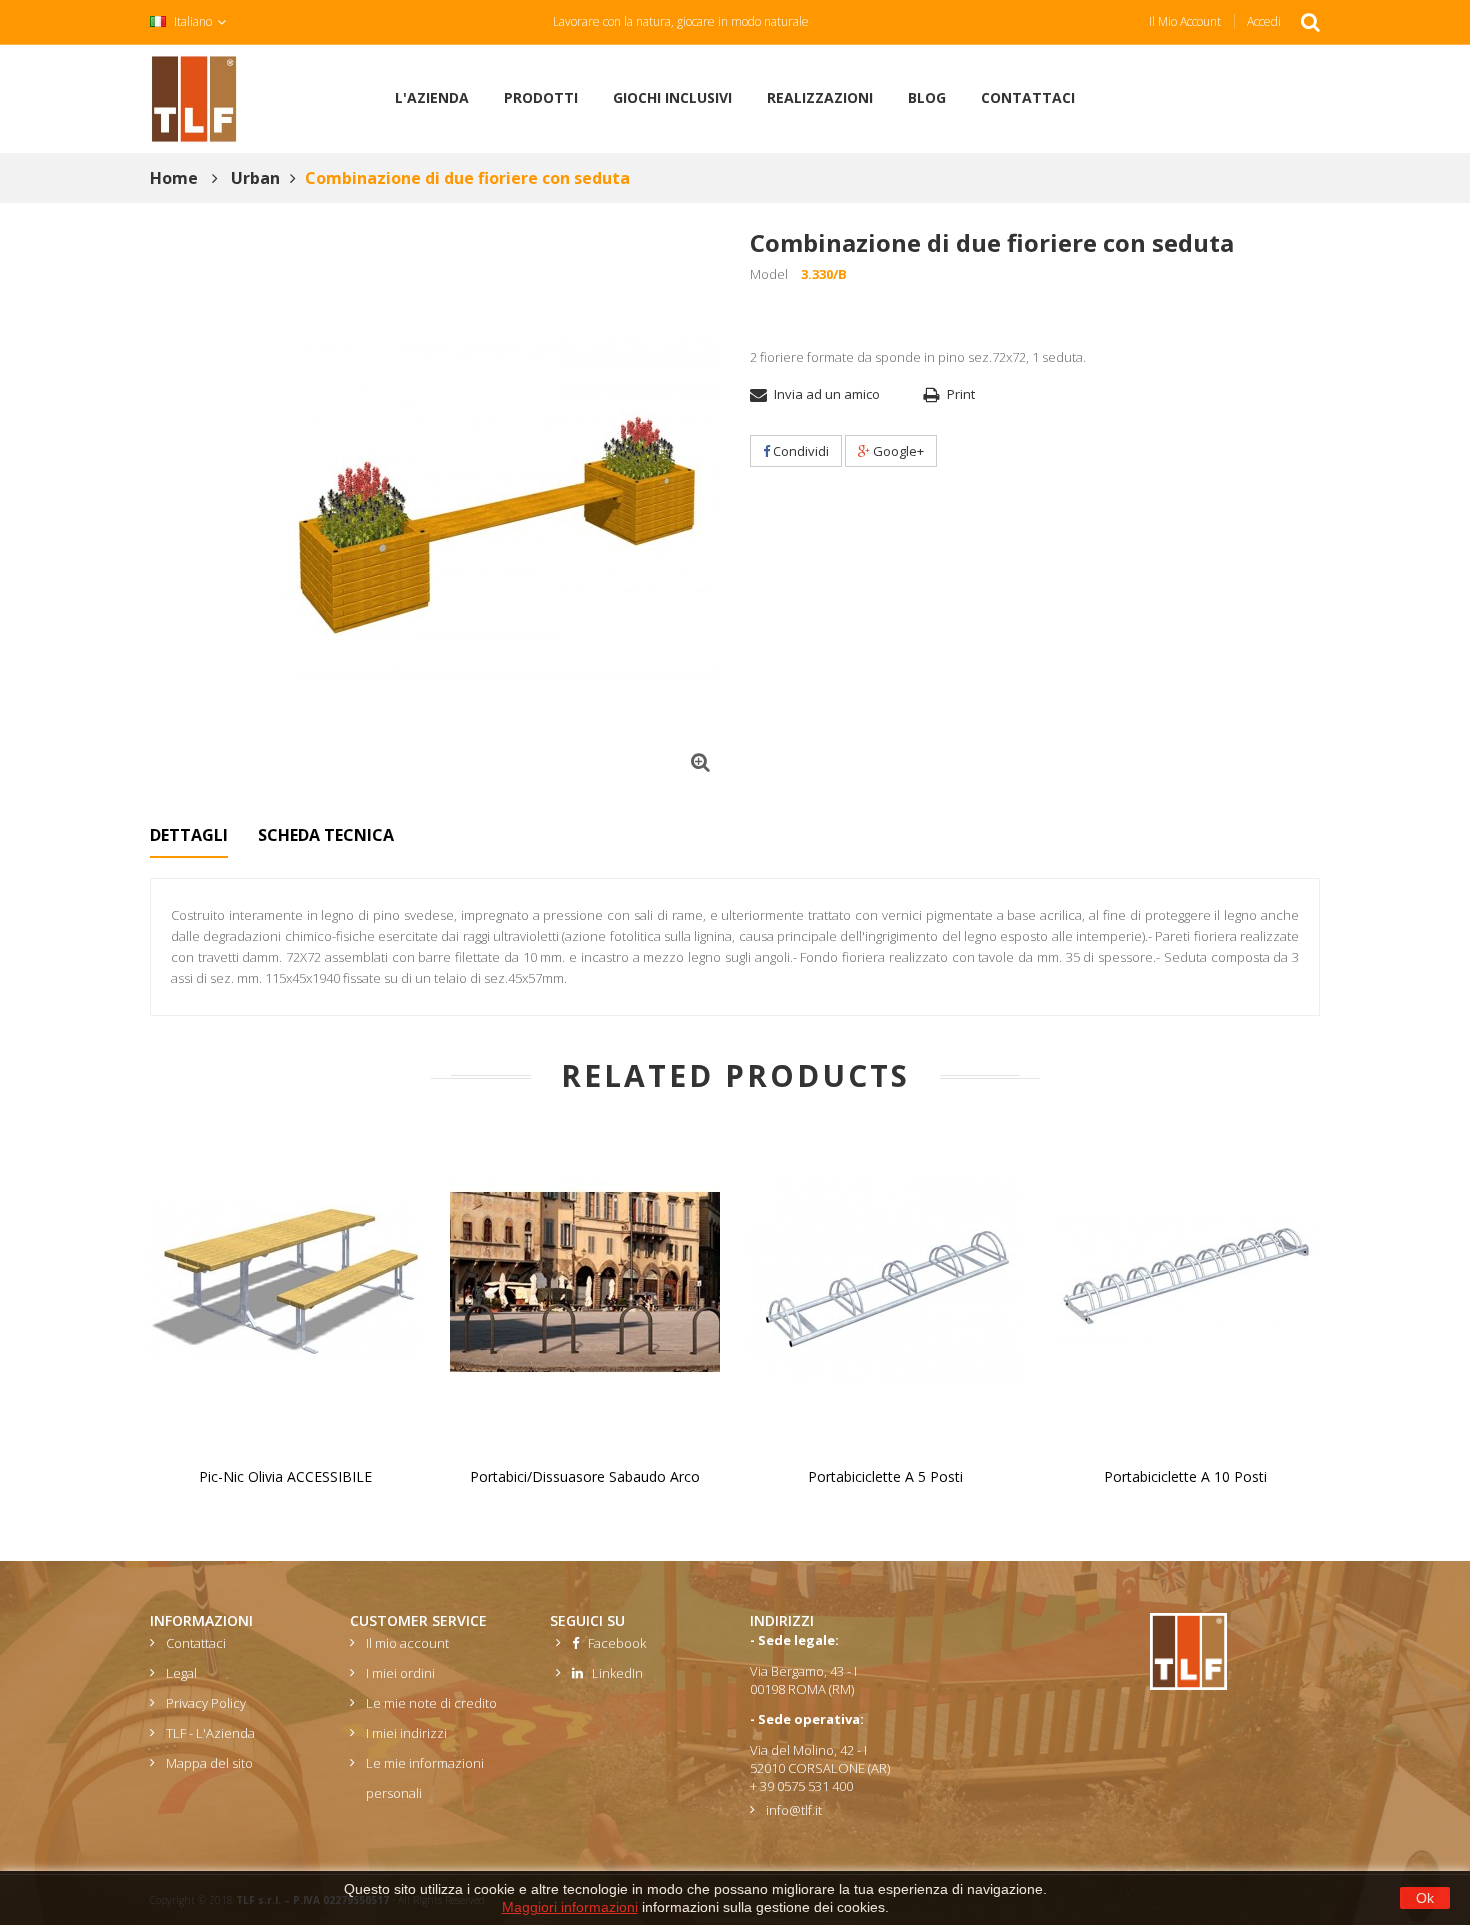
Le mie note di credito (431, 1703)
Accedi (1264, 21)
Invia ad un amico (827, 394)
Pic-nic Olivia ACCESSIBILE (285, 1476)
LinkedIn (613, 1673)
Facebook (612, 1643)
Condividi (799, 451)
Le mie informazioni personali (425, 1778)
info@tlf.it (794, 1810)
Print (961, 394)
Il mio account (1185, 21)
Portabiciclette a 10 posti (1185, 1476)
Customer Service (418, 1620)
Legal (181, 1673)
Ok (1425, 1898)
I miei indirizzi (406, 1733)
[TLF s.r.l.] (194, 97)
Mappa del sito (209, 1763)
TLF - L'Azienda (210, 1733)
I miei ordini (400, 1673)
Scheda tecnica (326, 835)
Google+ (897, 451)
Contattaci (196, 1643)
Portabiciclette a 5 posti (885, 1476)
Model (769, 274)
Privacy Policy (206, 1703)
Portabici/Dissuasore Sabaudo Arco (585, 1476)
